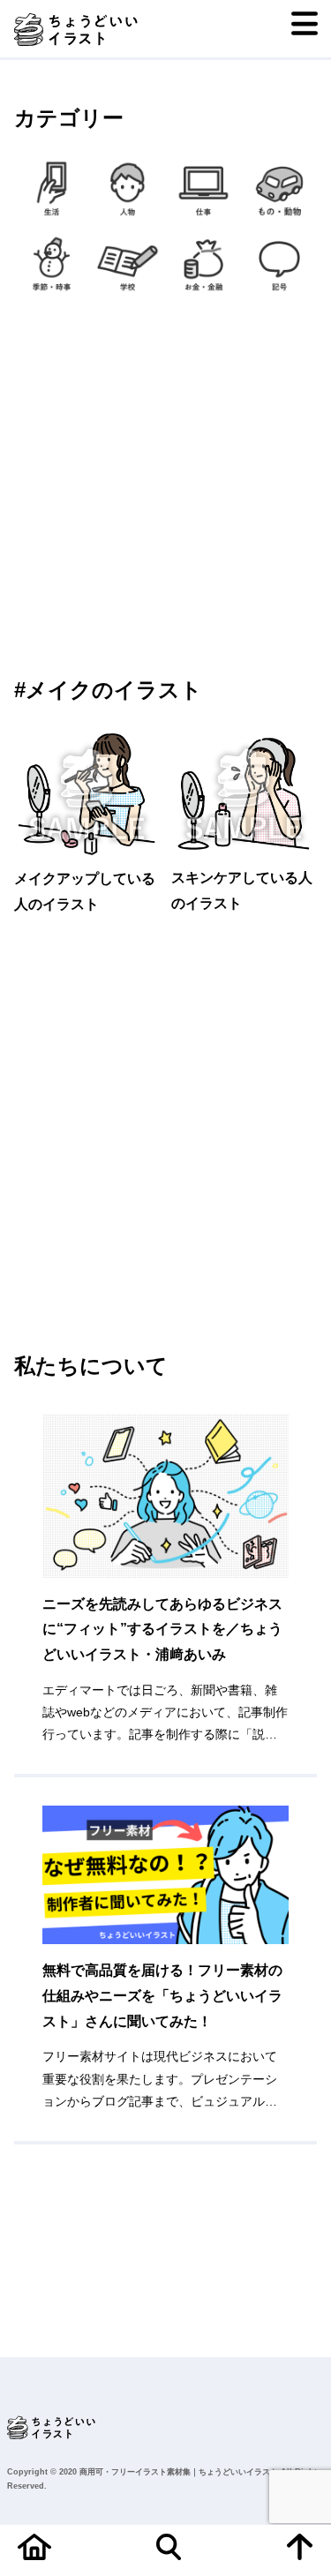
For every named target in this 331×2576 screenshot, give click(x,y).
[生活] (52, 188)
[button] (50, 1606)
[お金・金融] (204, 263)
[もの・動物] (279, 188)
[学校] (128, 263)
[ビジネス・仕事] (204, 188)
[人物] (128, 188)
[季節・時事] (52, 263)
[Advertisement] (165, 486)
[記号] (279, 263)
